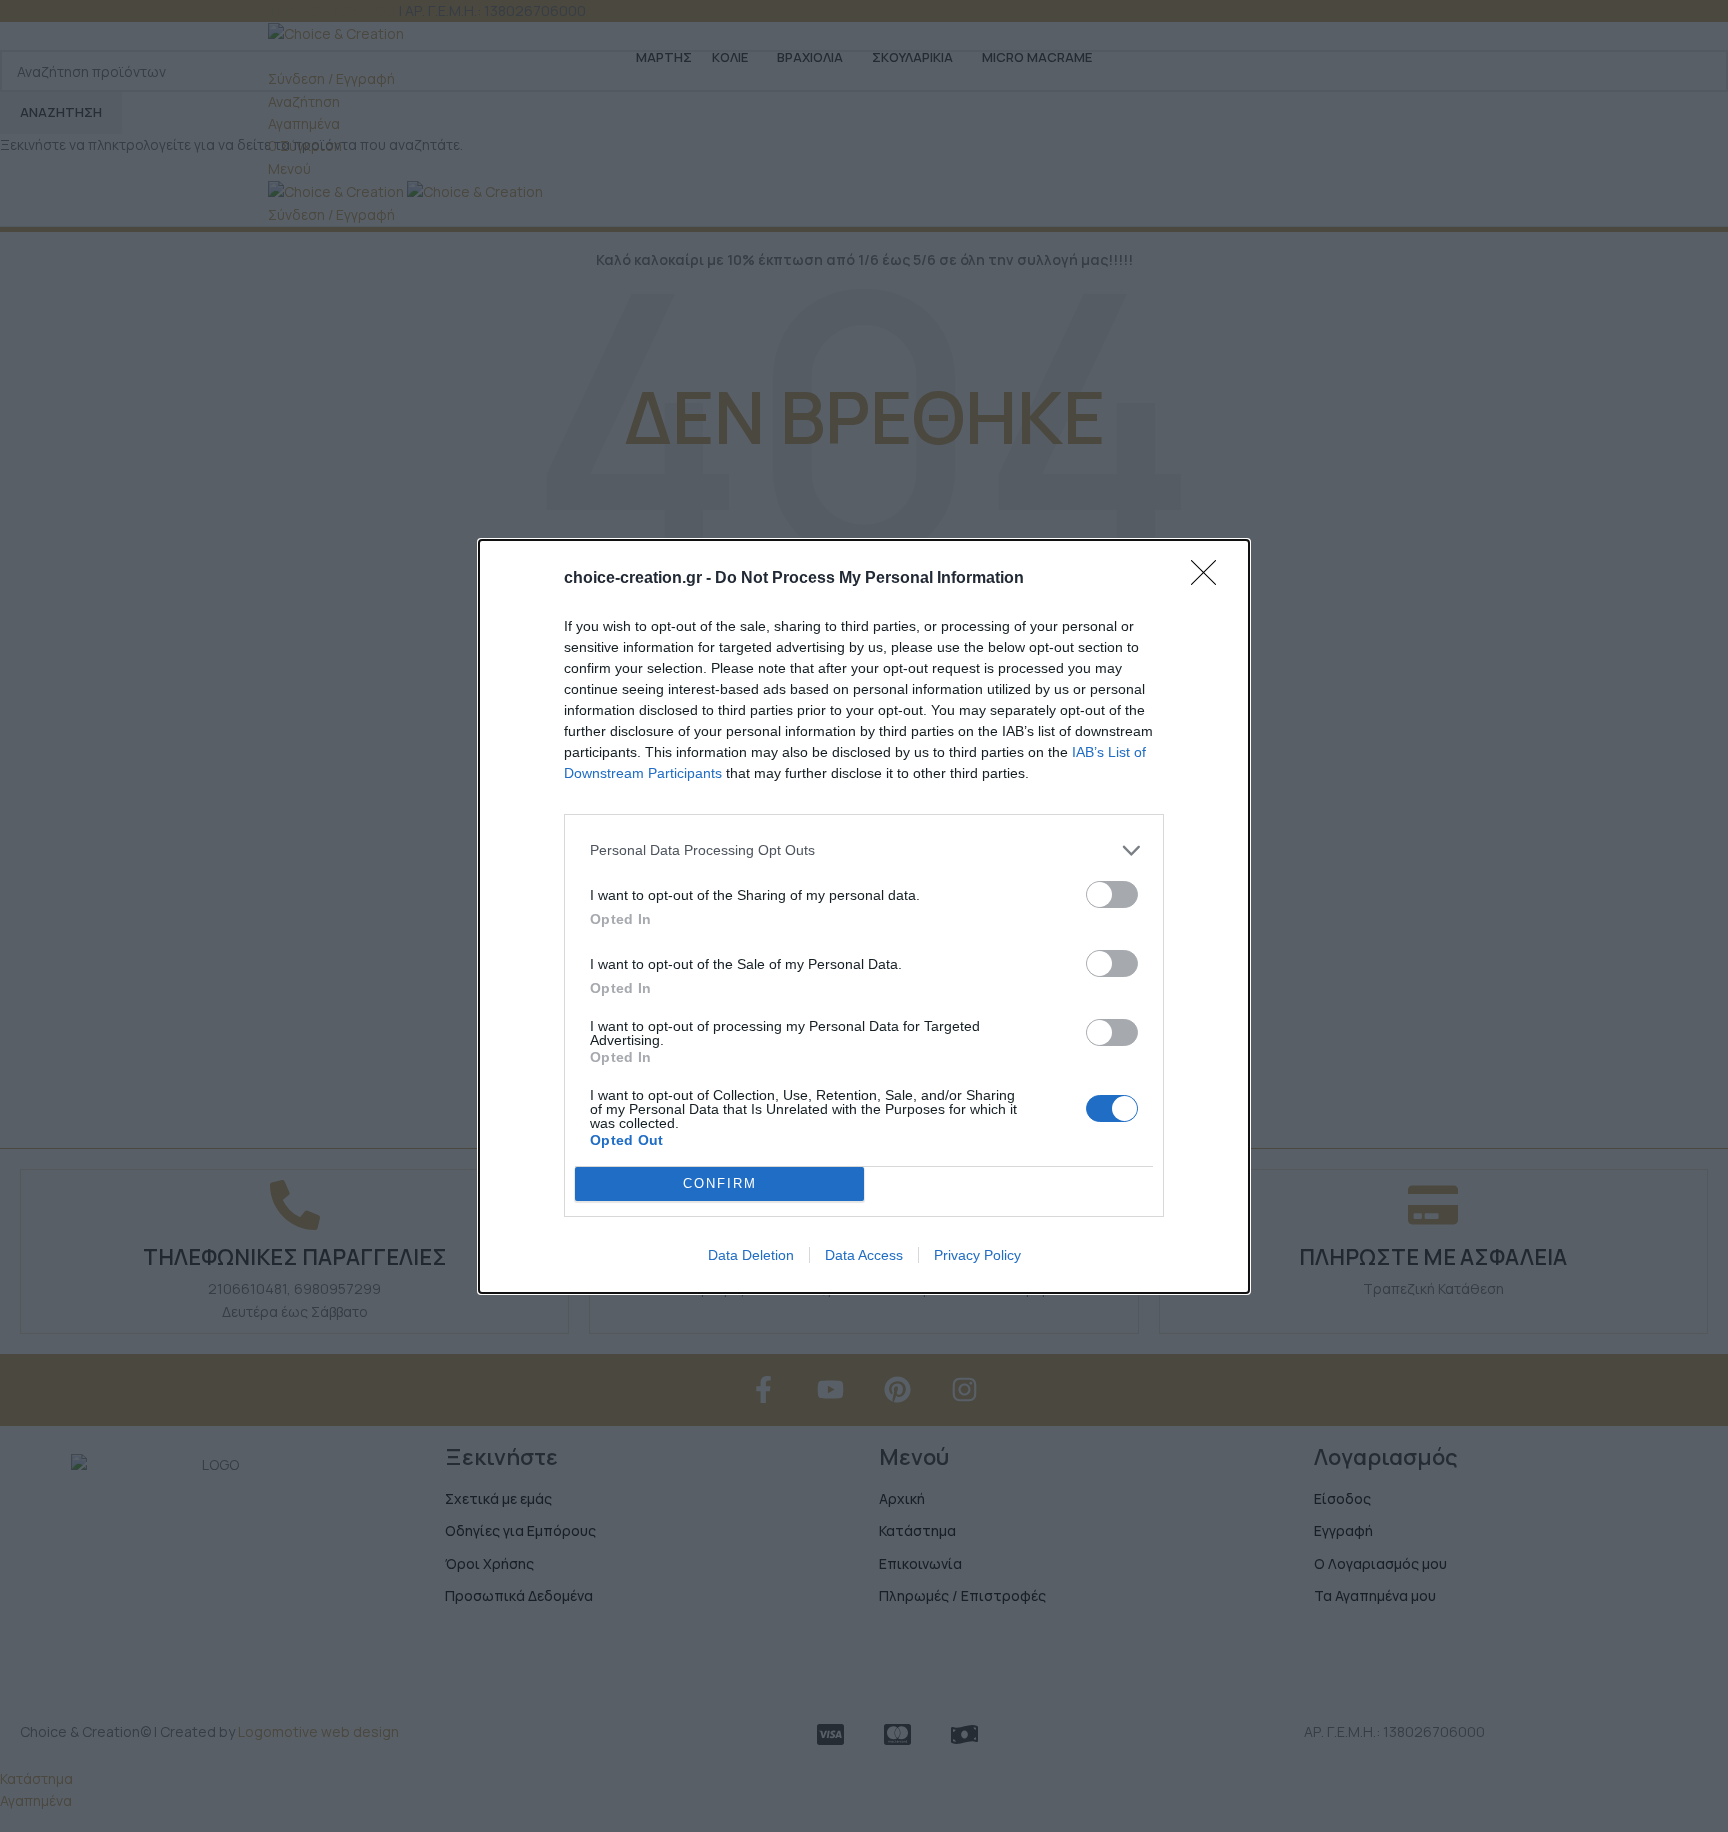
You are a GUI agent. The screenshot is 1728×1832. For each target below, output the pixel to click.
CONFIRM (720, 1183)
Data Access (864, 1255)
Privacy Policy (977, 1255)
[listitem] (864, 850)
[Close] (1210, 579)
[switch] (1112, 894)
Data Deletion (751, 1255)
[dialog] (864, 916)
